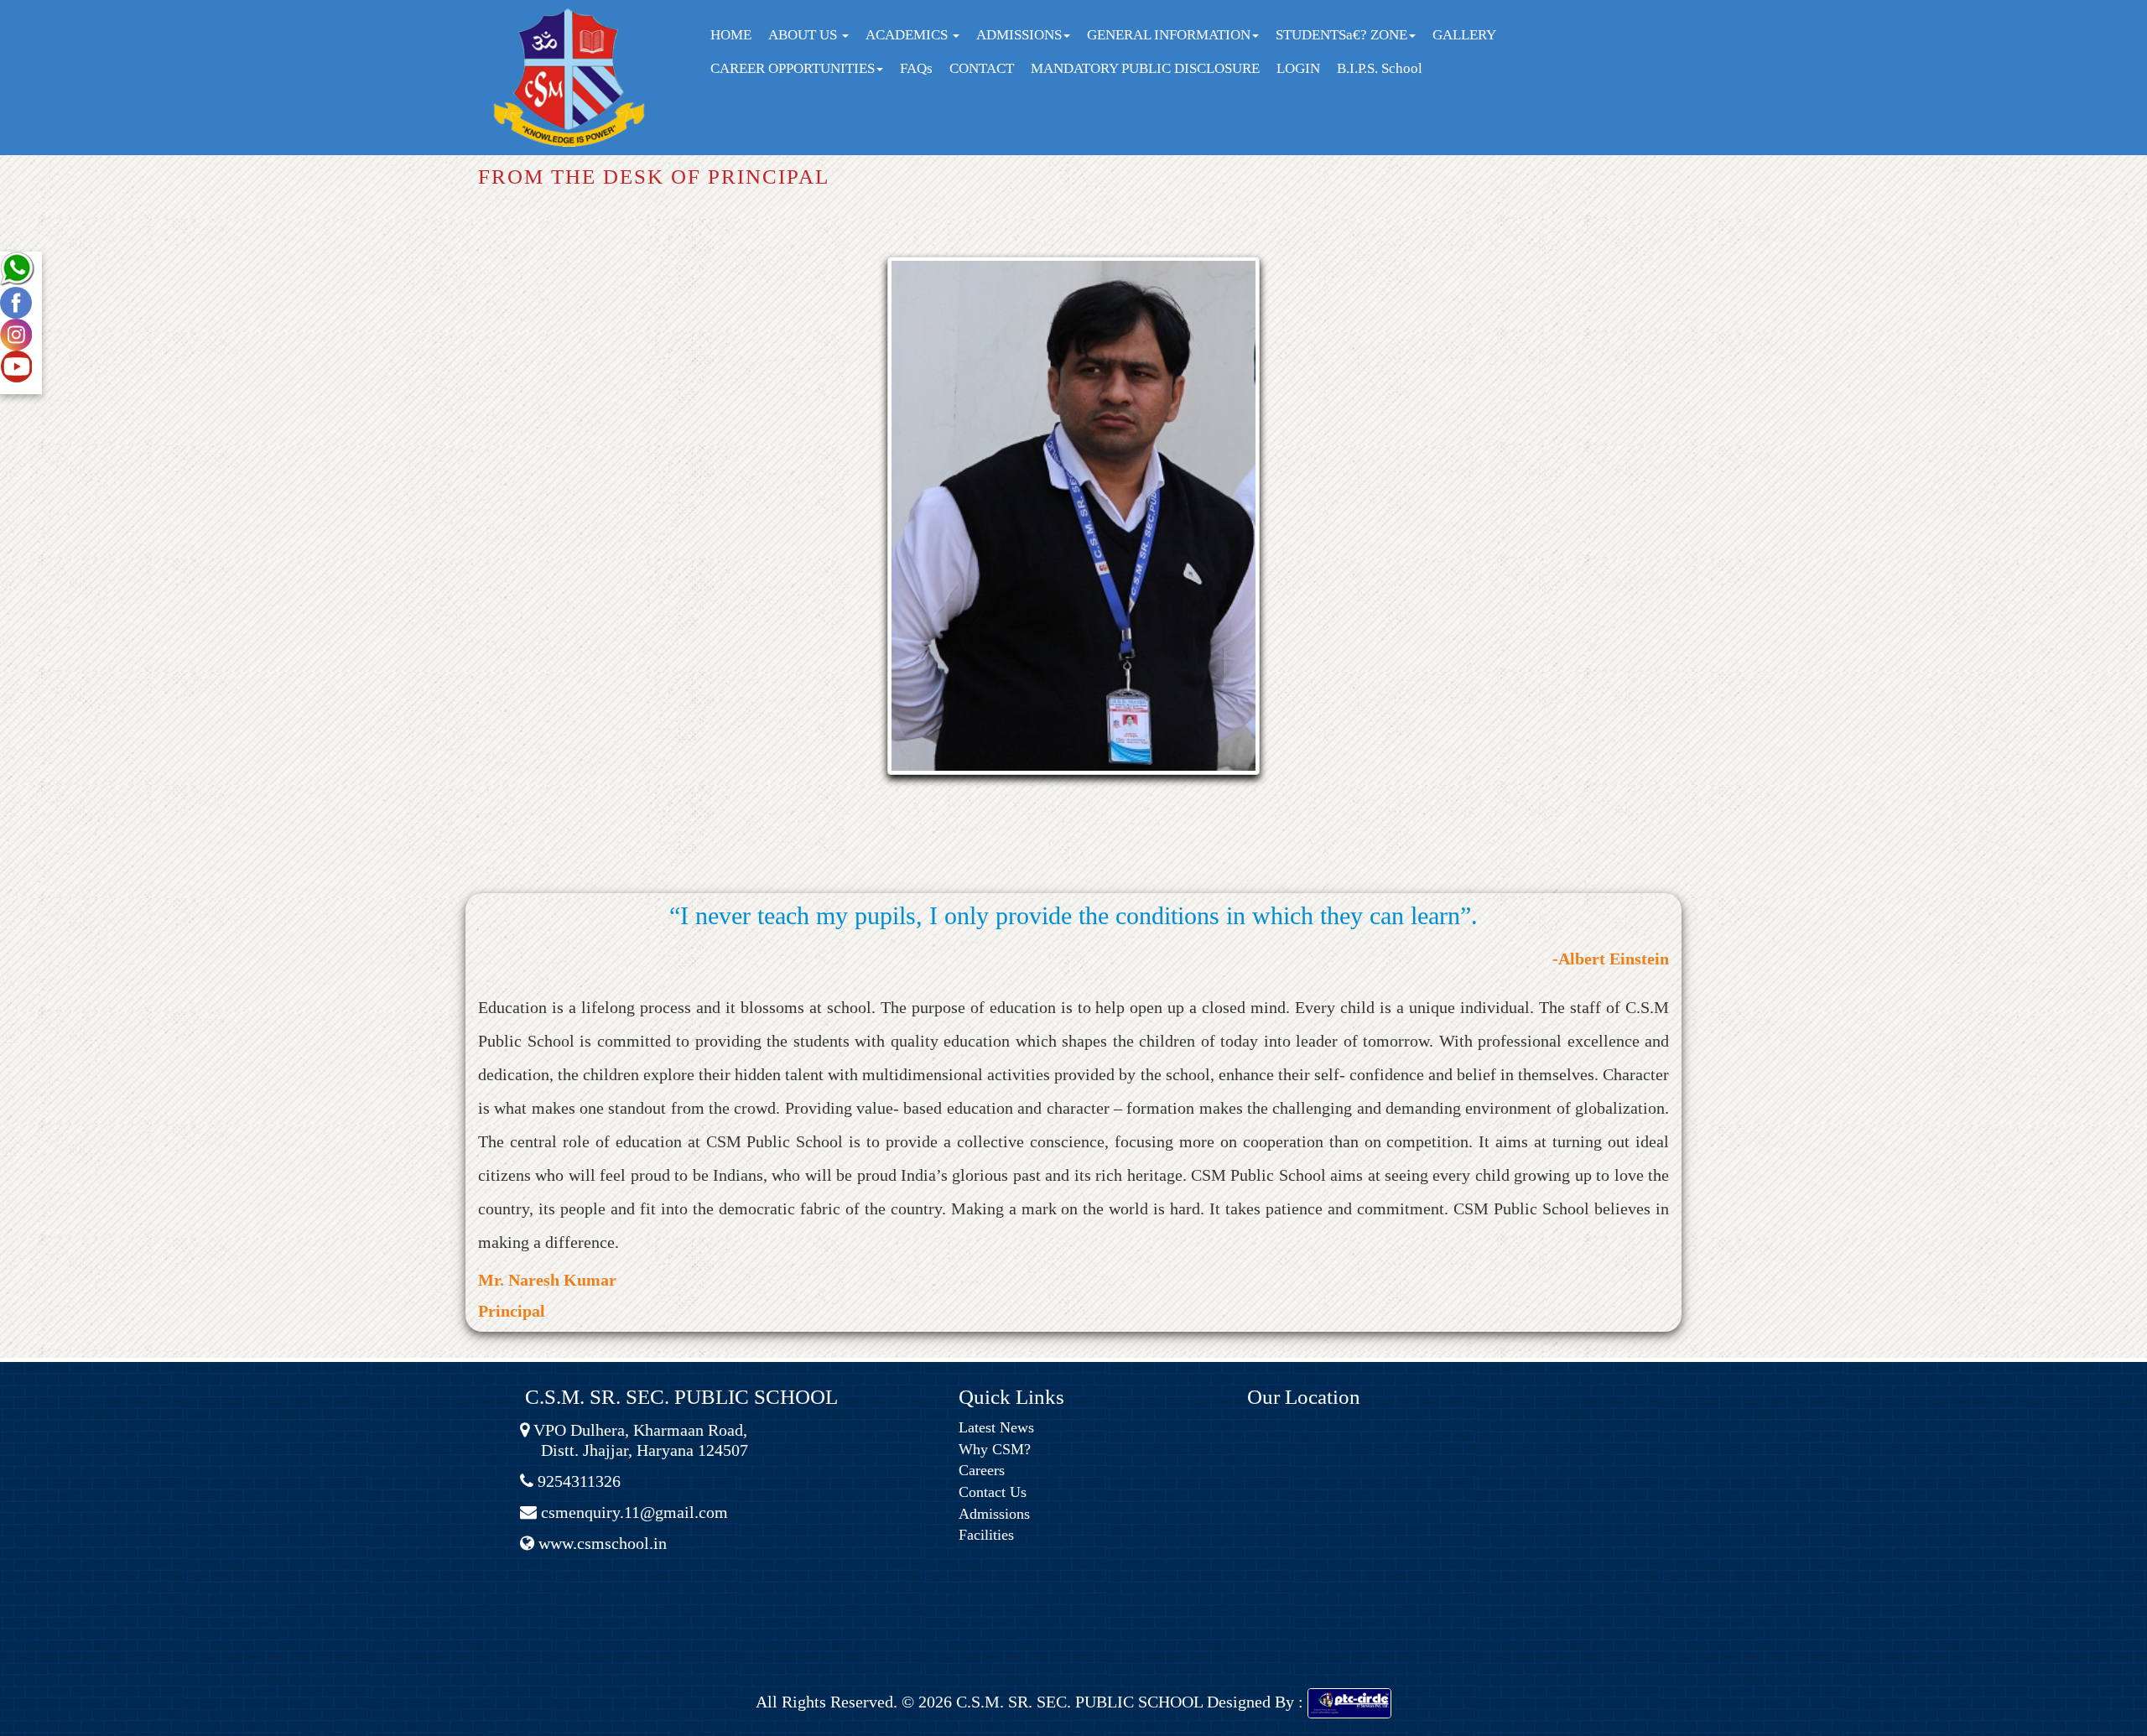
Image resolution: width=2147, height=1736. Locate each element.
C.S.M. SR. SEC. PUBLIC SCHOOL (1077, 1702)
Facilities (986, 1535)
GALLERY (1464, 35)
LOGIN (1298, 68)
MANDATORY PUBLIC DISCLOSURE (1145, 68)
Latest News (996, 1427)
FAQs (916, 68)
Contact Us (993, 1492)
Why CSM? (995, 1449)
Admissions (994, 1514)
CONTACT (982, 68)
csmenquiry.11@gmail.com (632, 1512)
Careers (982, 1470)
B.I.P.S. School (1380, 68)
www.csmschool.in (600, 1543)
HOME (731, 35)
